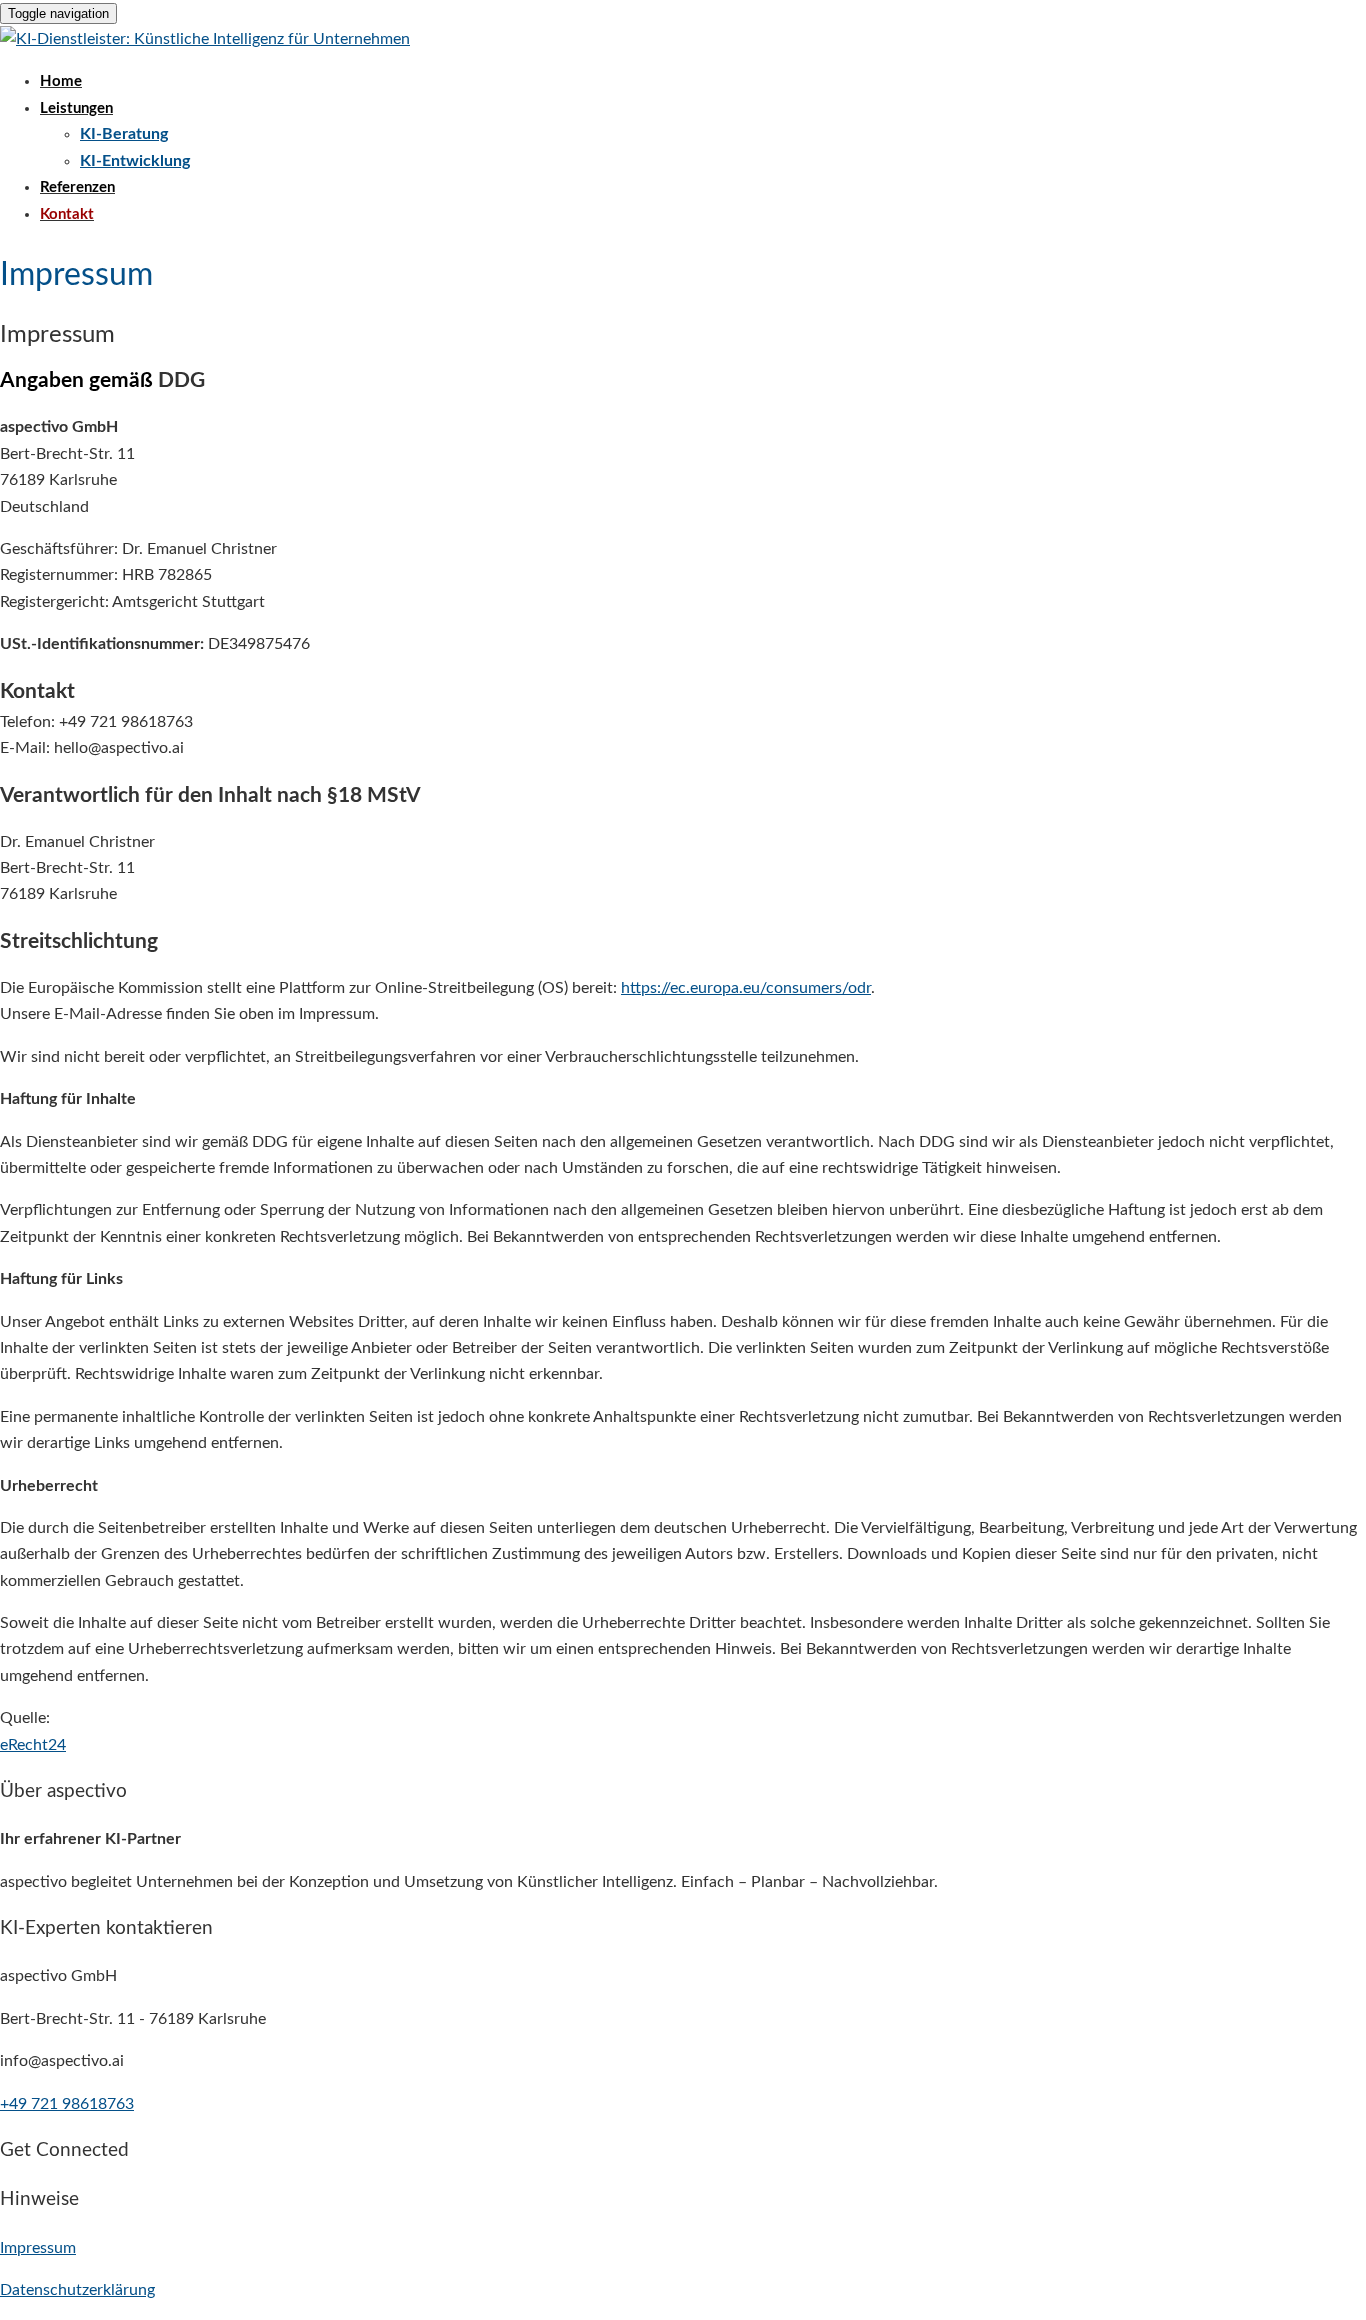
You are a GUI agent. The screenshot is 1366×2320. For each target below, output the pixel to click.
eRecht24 (33, 1745)
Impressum (38, 2248)
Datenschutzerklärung (77, 2290)
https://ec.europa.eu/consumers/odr (746, 988)
